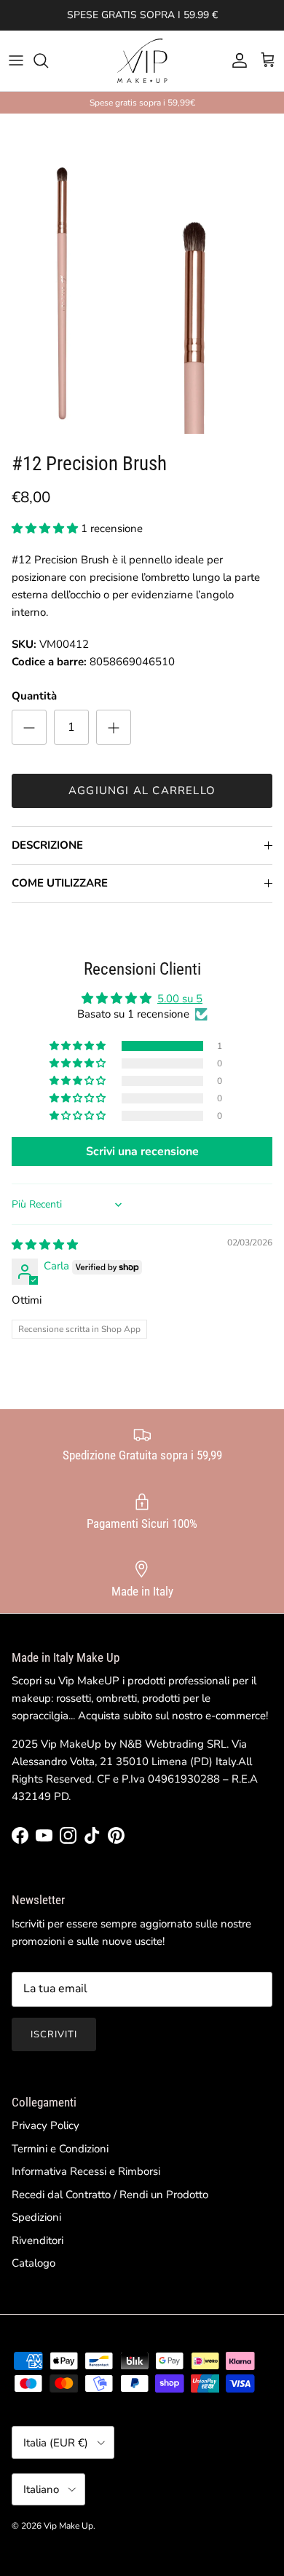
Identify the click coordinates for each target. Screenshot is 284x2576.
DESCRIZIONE (47, 845)
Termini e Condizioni (60, 2149)
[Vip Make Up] (142, 61)
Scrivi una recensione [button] (142, 1152)
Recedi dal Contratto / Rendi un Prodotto (110, 2195)
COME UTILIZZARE (60, 883)
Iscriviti (54, 2034)
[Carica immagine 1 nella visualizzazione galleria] (142, 274)
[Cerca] (48, 60)
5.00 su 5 (180, 999)
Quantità (34, 696)
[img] (45, 1245)
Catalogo (33, 2263)
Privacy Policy (46, 2125)
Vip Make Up (68, 2526)
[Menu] (16, 60)
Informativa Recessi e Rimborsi (86, 2171)
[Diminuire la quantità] (29, 727)
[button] (46, 528)
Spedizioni (36, 2217)
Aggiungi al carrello (142, 790)
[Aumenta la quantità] (114, 727)
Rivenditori (38, 2240)
